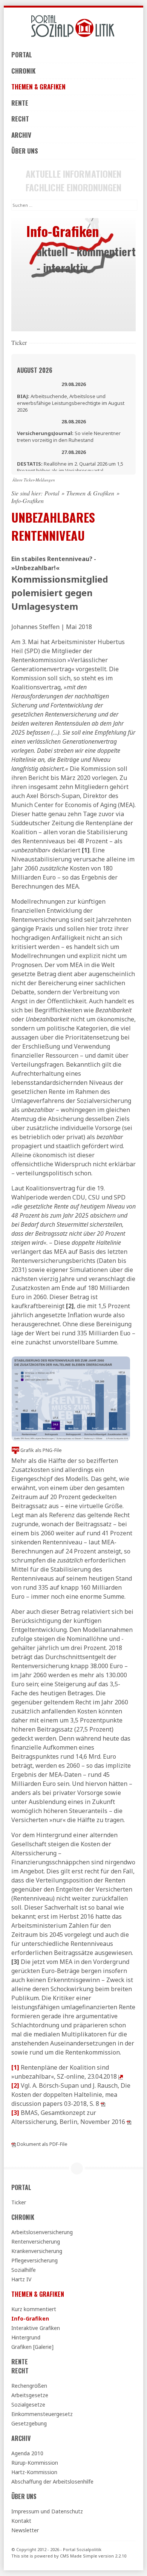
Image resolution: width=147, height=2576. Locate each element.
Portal (22, 55)
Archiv (21, 135)
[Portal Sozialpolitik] (73, 26)
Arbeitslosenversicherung (42, 2232)
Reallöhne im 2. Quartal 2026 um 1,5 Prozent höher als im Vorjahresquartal (70, 467)
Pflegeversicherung (34, 2260)
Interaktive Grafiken (36, 2328)
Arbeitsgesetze (30, 2395)
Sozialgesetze (28, 2405)
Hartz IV (21, 2279)
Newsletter (25, 2530)
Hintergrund (26, 2337)
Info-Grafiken (30, 2318)
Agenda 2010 (27, 2453)
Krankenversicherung (37, 2251)
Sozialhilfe (24, 2270)
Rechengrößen (29, 2386)
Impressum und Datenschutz (47, 2511)
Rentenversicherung (36, 2242)
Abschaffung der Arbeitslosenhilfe (52, 2481)
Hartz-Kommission (34, 2472)
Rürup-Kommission (35, 2463)
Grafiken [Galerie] (32, 2347)
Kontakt (21, 2521)
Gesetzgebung (29, 2423)
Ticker (19, 2202)
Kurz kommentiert (34, 2309)
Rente (20, 103)
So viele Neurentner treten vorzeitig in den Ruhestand (69, 437)
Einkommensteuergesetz (42, 2414)
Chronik (23, 71)
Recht (20, 119)
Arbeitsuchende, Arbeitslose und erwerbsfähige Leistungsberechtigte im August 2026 (71, 403)
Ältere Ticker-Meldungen (34, 480)
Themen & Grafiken (38, 87)
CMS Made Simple (79, 2556)
